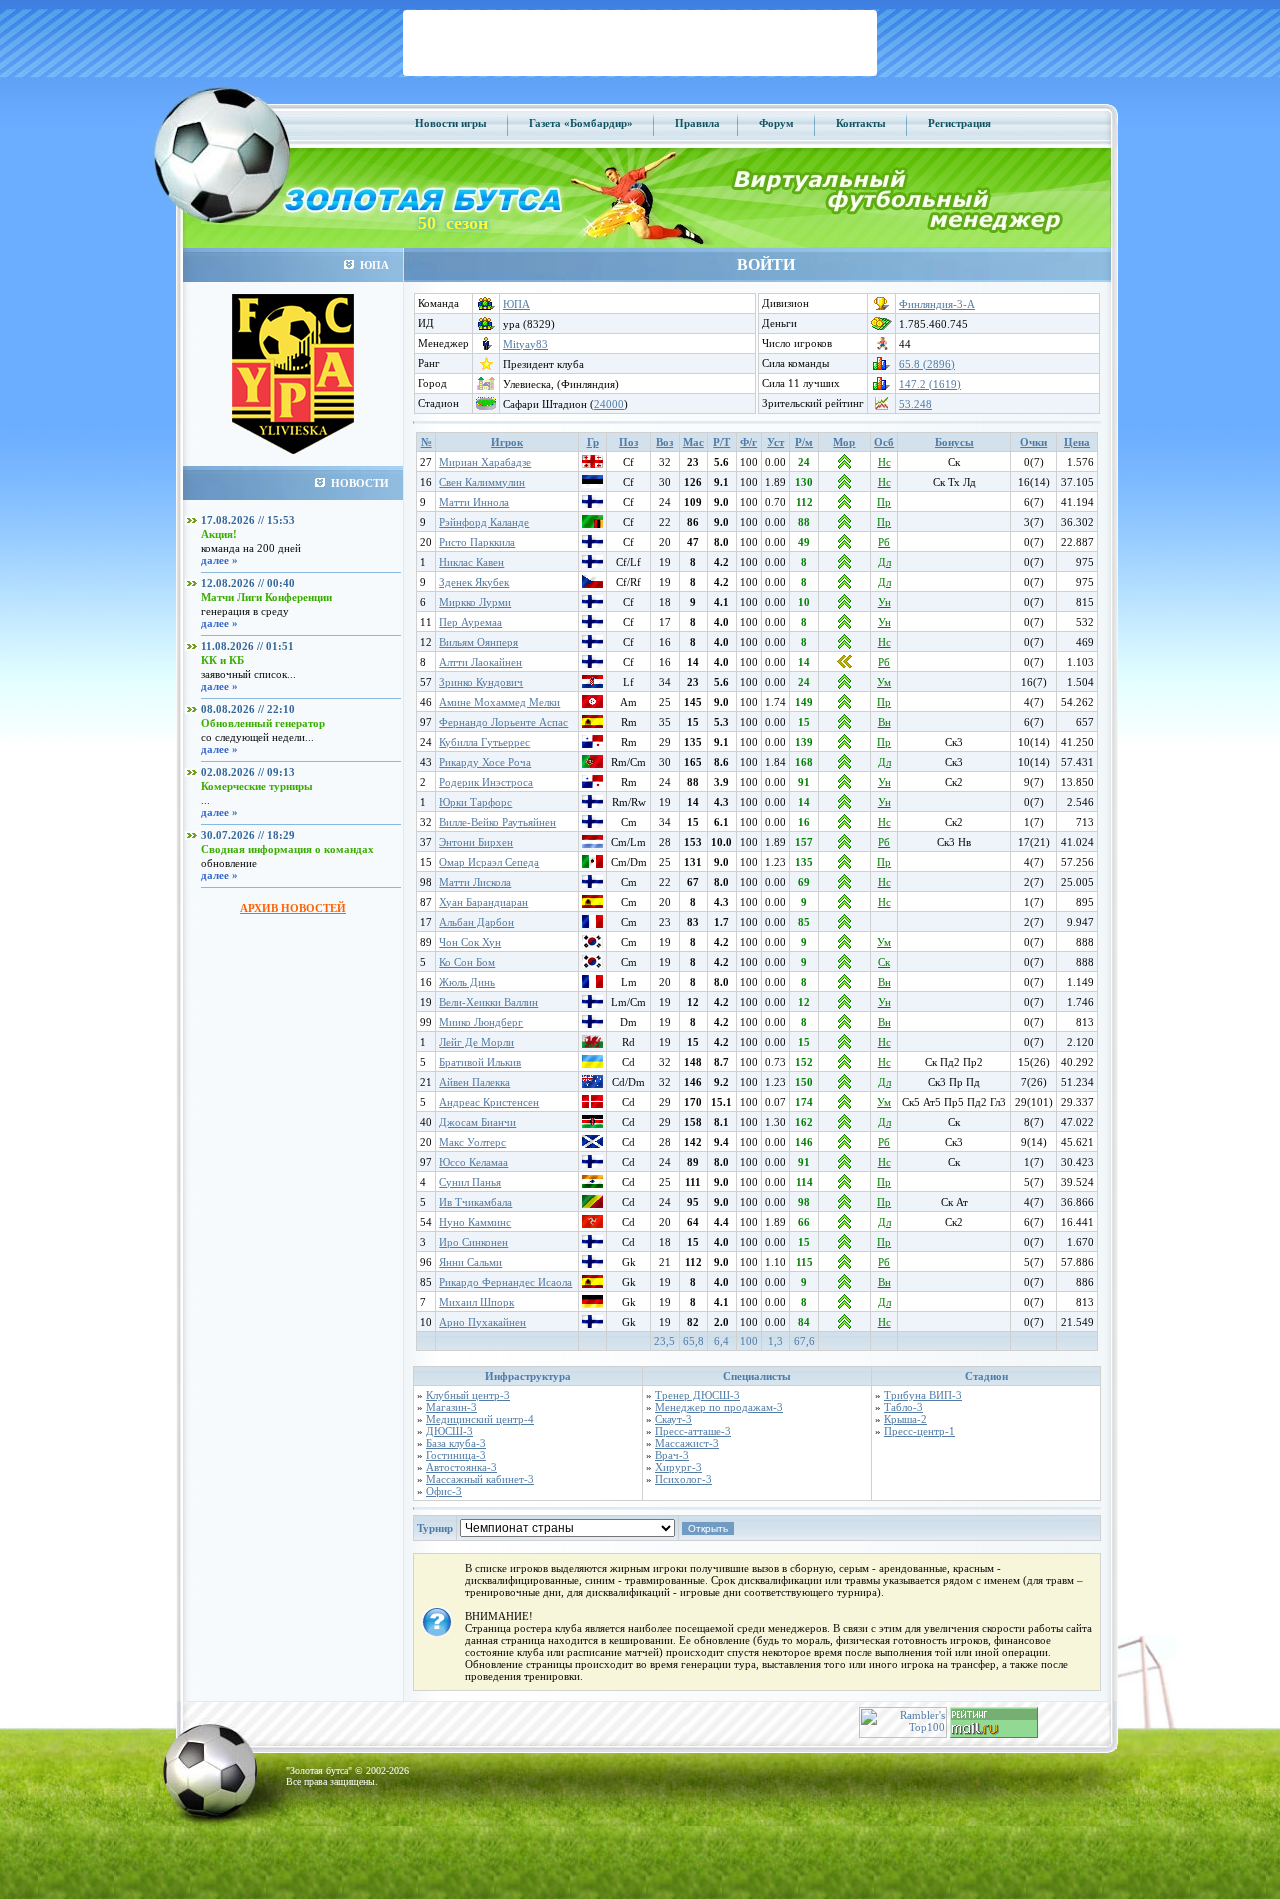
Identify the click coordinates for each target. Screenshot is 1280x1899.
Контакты (861, 123)
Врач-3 (672, 1455)
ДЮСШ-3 (449, 1431)
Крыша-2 (905, 1419)
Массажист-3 (687, 1443)
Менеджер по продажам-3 (719, 1407)
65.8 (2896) (927, 364)
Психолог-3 (683, 1479)
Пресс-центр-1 (919, 1431)
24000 (609, 404)
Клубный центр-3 (468, 1395)
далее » (219, 560)
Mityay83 (525, 344)
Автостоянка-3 (461, 1467)
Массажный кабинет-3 (480, 1479)
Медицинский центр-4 (480, 1419)
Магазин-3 (451, 1407)
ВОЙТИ (766, 264)
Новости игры (451, 123)
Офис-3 (444, 1491)
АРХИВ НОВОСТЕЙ (293, 908)
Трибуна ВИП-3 (923, 1395)
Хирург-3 (678, 1467)
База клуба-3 (456, 1443)
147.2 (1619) (930, 384)
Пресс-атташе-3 (693, 1431)
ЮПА (516, 304)
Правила (697, 123)
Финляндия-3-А (937, 304)
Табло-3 (903, 1407)
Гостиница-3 (456, 1455)
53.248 (915, 404)
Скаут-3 (673, 1419)
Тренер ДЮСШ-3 (697, 1395)
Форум (776, 123)
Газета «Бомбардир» (581, 123)
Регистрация (959, 123)
